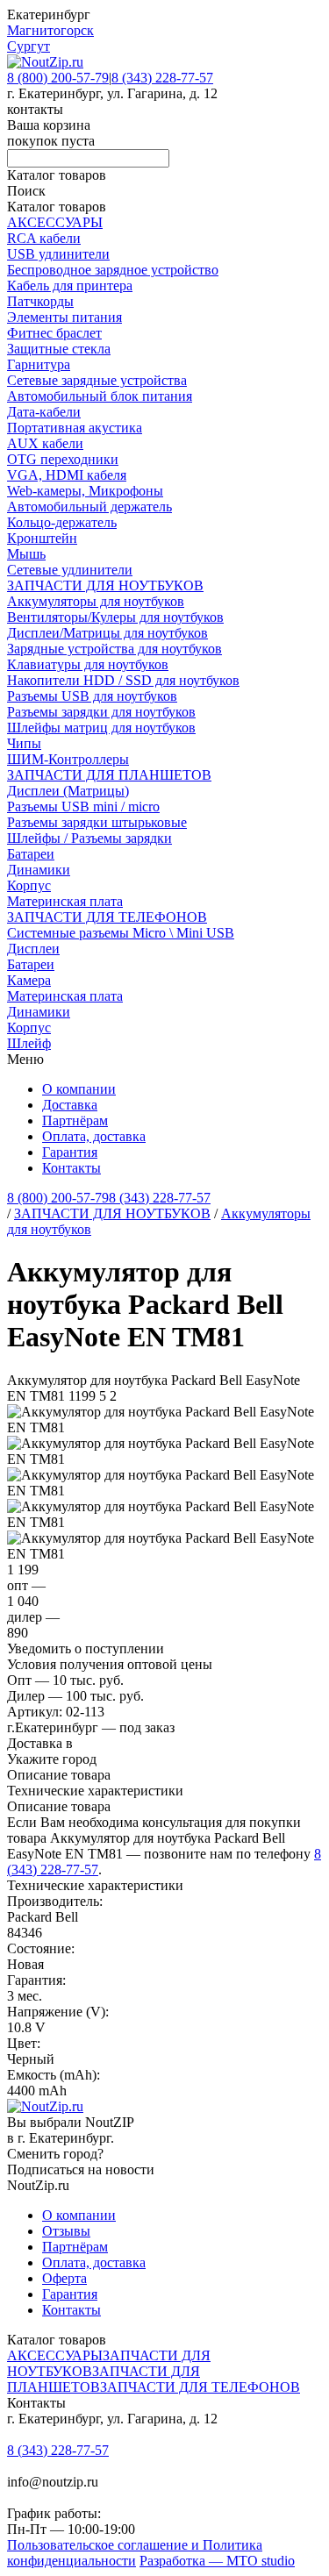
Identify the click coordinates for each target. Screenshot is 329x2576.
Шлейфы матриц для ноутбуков (101, 728)
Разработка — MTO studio (217, 2561)
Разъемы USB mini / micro (83, 806)
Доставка (70, 1105)
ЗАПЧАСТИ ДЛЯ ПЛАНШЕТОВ (109, 775)
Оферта (64, 2278)
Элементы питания (64, 317)
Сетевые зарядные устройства (97, 380)
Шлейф (29, 1043)
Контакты (72, 1168)
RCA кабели (44, 238)
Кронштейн (42, 538)
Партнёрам (75, 1120)
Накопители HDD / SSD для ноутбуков (123, 680)
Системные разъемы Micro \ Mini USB (121, 933)
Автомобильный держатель (89, 507)
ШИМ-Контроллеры (68, 759)
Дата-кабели (44, 412)
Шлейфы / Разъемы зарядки (89, 838)
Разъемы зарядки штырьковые (97, 822)
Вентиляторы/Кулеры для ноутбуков (115, 617)
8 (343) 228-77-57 (162, 78)
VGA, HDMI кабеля (67, 475)
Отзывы (66, 2231)
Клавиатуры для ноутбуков (88, 664)
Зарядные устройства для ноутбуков (114, 649)
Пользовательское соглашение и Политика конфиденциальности (135, 2553)
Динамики (39, 870)
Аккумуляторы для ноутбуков (96, 601)
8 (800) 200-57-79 (58, 78)
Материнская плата (65, 901)
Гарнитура (39, 364)
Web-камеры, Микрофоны (85, 491)
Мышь (26, 554)
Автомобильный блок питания (100, 396)
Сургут (29, 46)
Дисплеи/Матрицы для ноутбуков (107, 633)
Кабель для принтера (70, 285)
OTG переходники (63, 459)
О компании (79, 1089)
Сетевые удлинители (70, 570)
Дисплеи (33, 949)
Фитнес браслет (54, 333)
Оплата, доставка (94, 1136)
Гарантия (70, 1152)
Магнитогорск (50, 30)
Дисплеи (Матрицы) (68, 791)
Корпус (29, 885)
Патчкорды (40, 301)
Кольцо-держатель (62, 522)
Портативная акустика (75, 428)
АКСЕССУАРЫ (55, 222)
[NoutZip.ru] (45, 62)
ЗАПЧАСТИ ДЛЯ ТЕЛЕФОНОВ (107, 917)
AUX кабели (45, 443)
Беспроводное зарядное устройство (113, 270)
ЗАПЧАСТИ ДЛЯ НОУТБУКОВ (105, 585)
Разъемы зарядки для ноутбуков (101, 712)
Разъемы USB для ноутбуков (92, 696)
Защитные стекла (59, 349)
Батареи (31, 854)
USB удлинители (58, 254)
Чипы (24, 743)
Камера (29, 980)
